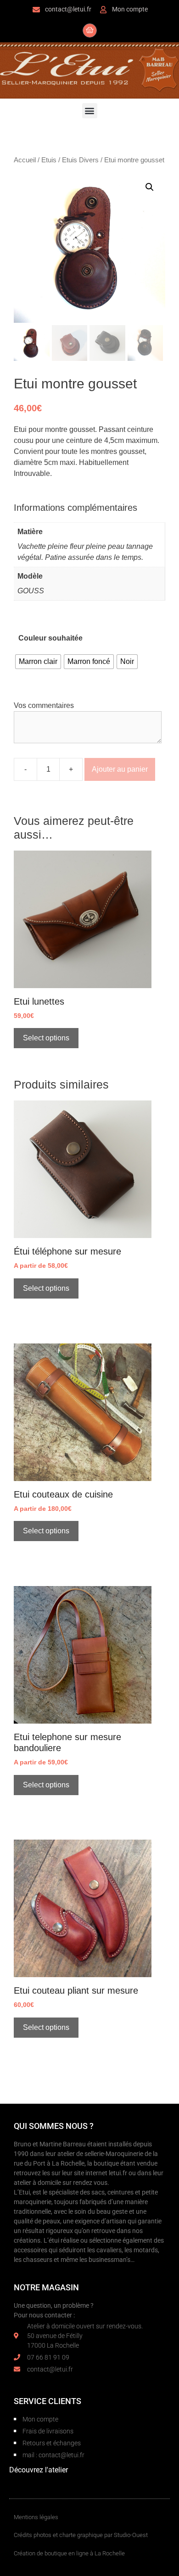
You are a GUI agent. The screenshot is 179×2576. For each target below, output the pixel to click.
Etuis (49, 160)
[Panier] (90, 30)
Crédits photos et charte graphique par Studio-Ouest (81, 2535)
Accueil (25, 160)
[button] (90, 111)
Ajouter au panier (120, 769)
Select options (46, 1038)
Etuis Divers (80, 160)
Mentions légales (36, 2517)
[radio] (38, 662)
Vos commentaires (44, 705)
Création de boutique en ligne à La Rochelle (69, 2553)
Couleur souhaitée (50, 638)
